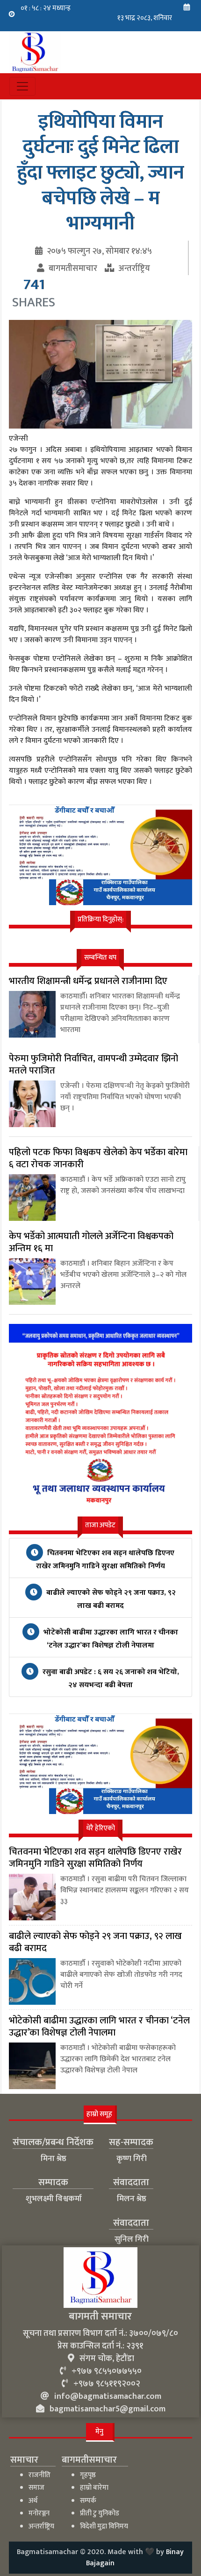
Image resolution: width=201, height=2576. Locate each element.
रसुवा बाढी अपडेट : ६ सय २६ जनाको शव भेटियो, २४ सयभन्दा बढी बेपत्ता (110, 1679)
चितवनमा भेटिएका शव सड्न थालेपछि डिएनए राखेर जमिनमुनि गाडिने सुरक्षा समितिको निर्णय (105, 1560)
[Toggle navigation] (22, 86)
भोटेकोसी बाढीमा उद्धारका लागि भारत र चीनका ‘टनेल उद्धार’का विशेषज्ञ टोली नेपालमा (110, 1639)
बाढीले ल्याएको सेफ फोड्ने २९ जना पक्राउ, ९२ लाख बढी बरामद (110, 1599)
